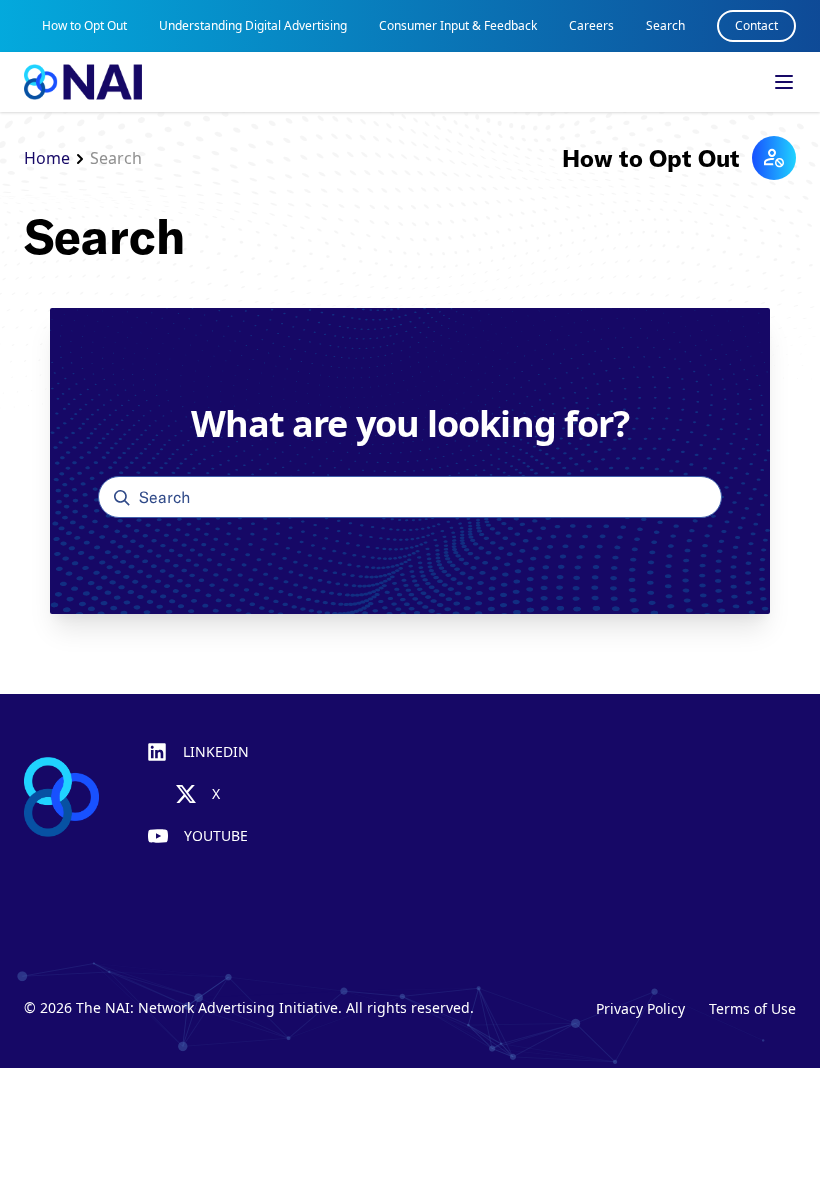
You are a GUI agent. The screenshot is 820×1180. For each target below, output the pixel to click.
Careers (591, 26)
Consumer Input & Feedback (458, 26)
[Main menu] (784, 82)
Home (47, 158)
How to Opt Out (84, 26)
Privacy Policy (640, 1008)
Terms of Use (752, 1008)
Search (665, 26)
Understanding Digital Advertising (253, 26)
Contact (756, 25)
